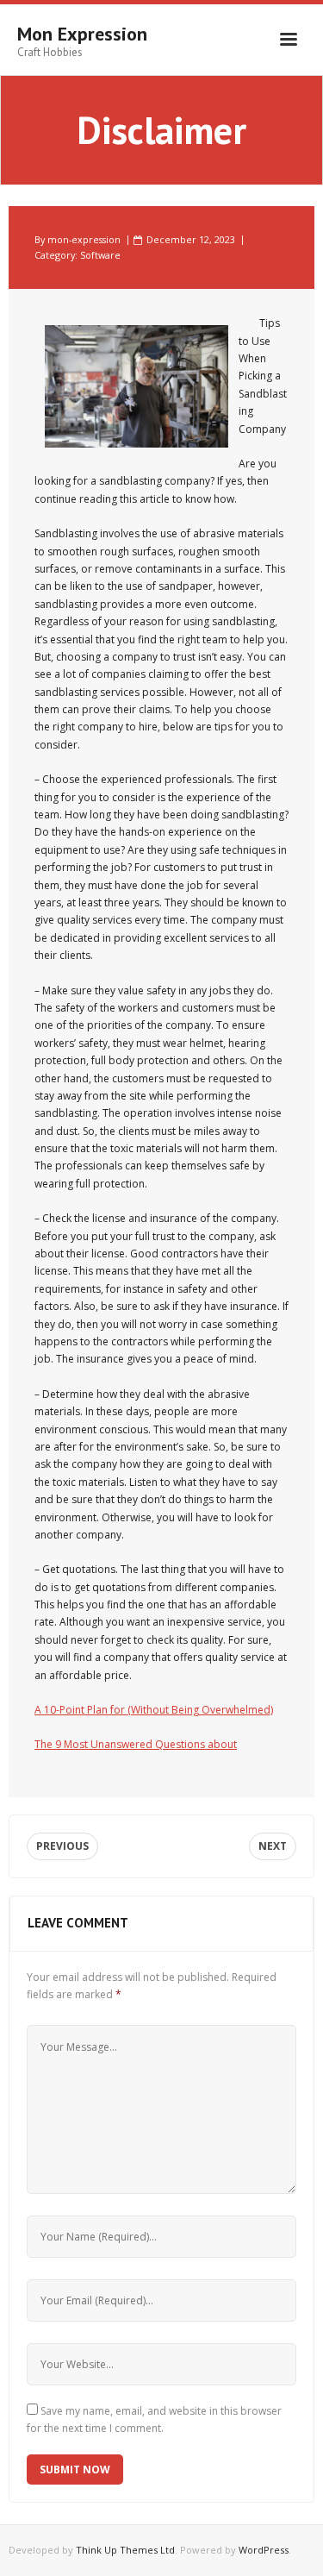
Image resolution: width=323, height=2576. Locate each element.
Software (100, 255)
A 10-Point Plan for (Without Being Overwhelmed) (154, 1710)
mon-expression (84, 239)
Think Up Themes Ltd (125, 2550)
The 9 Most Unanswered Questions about (136, 1744)
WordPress (264, 2550)
